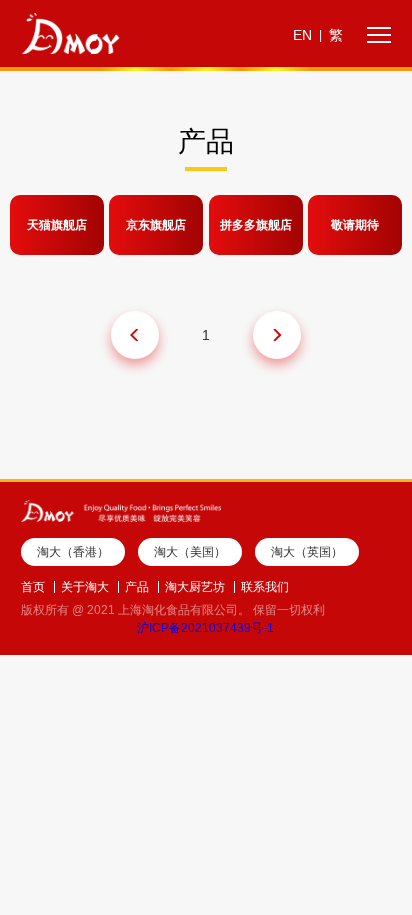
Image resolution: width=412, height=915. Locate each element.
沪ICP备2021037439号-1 (205, 628)
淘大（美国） (190, 552)
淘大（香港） (73, 552)
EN (302, 35)
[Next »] (277, 335)
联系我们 (265, 587)
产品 (137, 587)
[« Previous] (135, 335)
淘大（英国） (307, 552)
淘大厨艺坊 (195, 587)
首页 (33, 587)
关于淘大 (85, 587)
